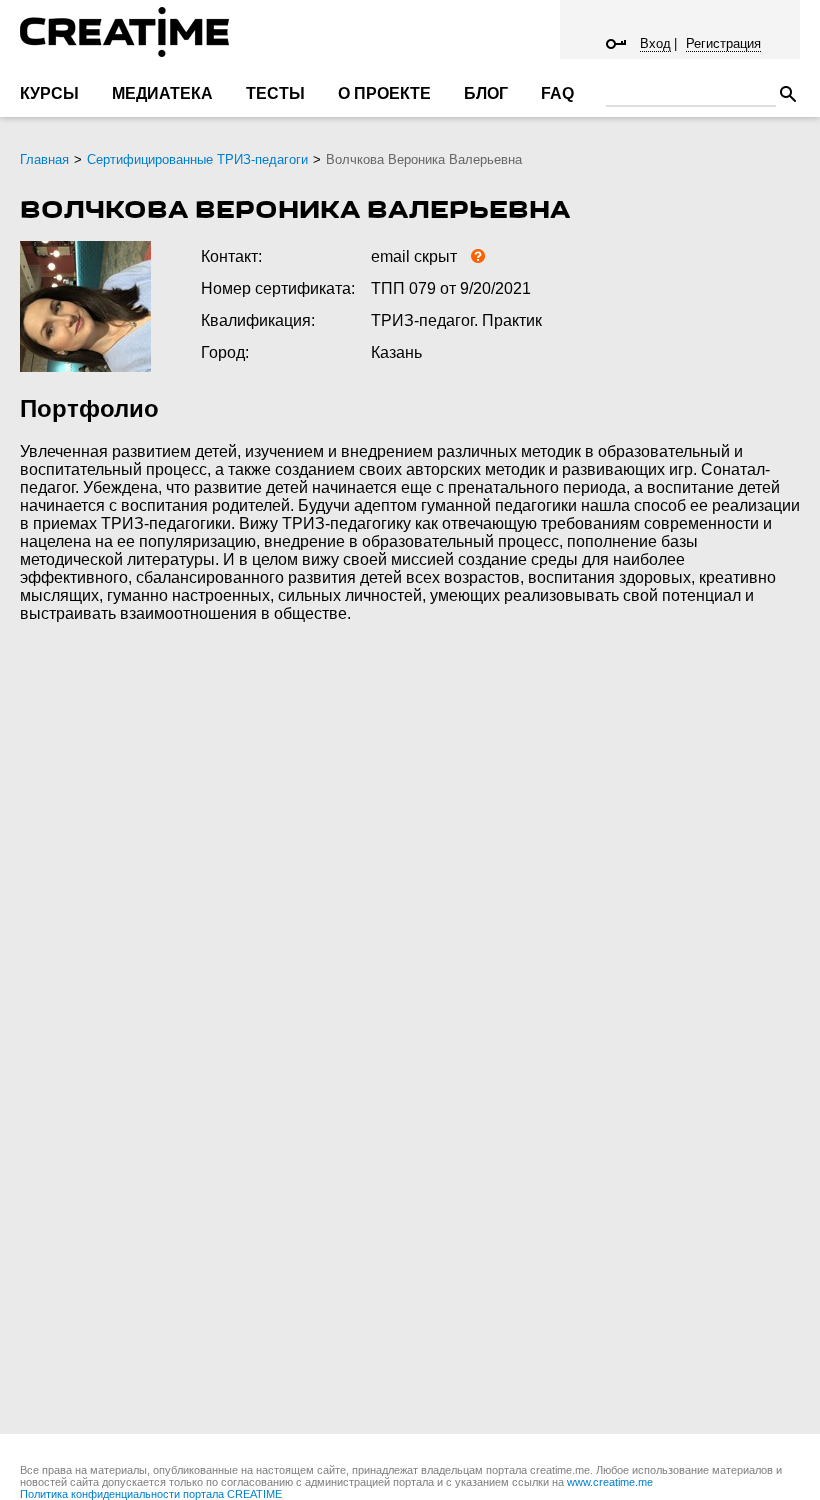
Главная (44, 159)
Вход (655, 43)
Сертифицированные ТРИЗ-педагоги (197, 159)
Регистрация (723, 43)
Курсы (49, 93)
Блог (486, 93)
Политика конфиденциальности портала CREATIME (151, 1494)
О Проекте (384, 93)
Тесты (275, 93)
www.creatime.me (610, 1482)
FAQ (557, 93)
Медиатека (162, 93)
